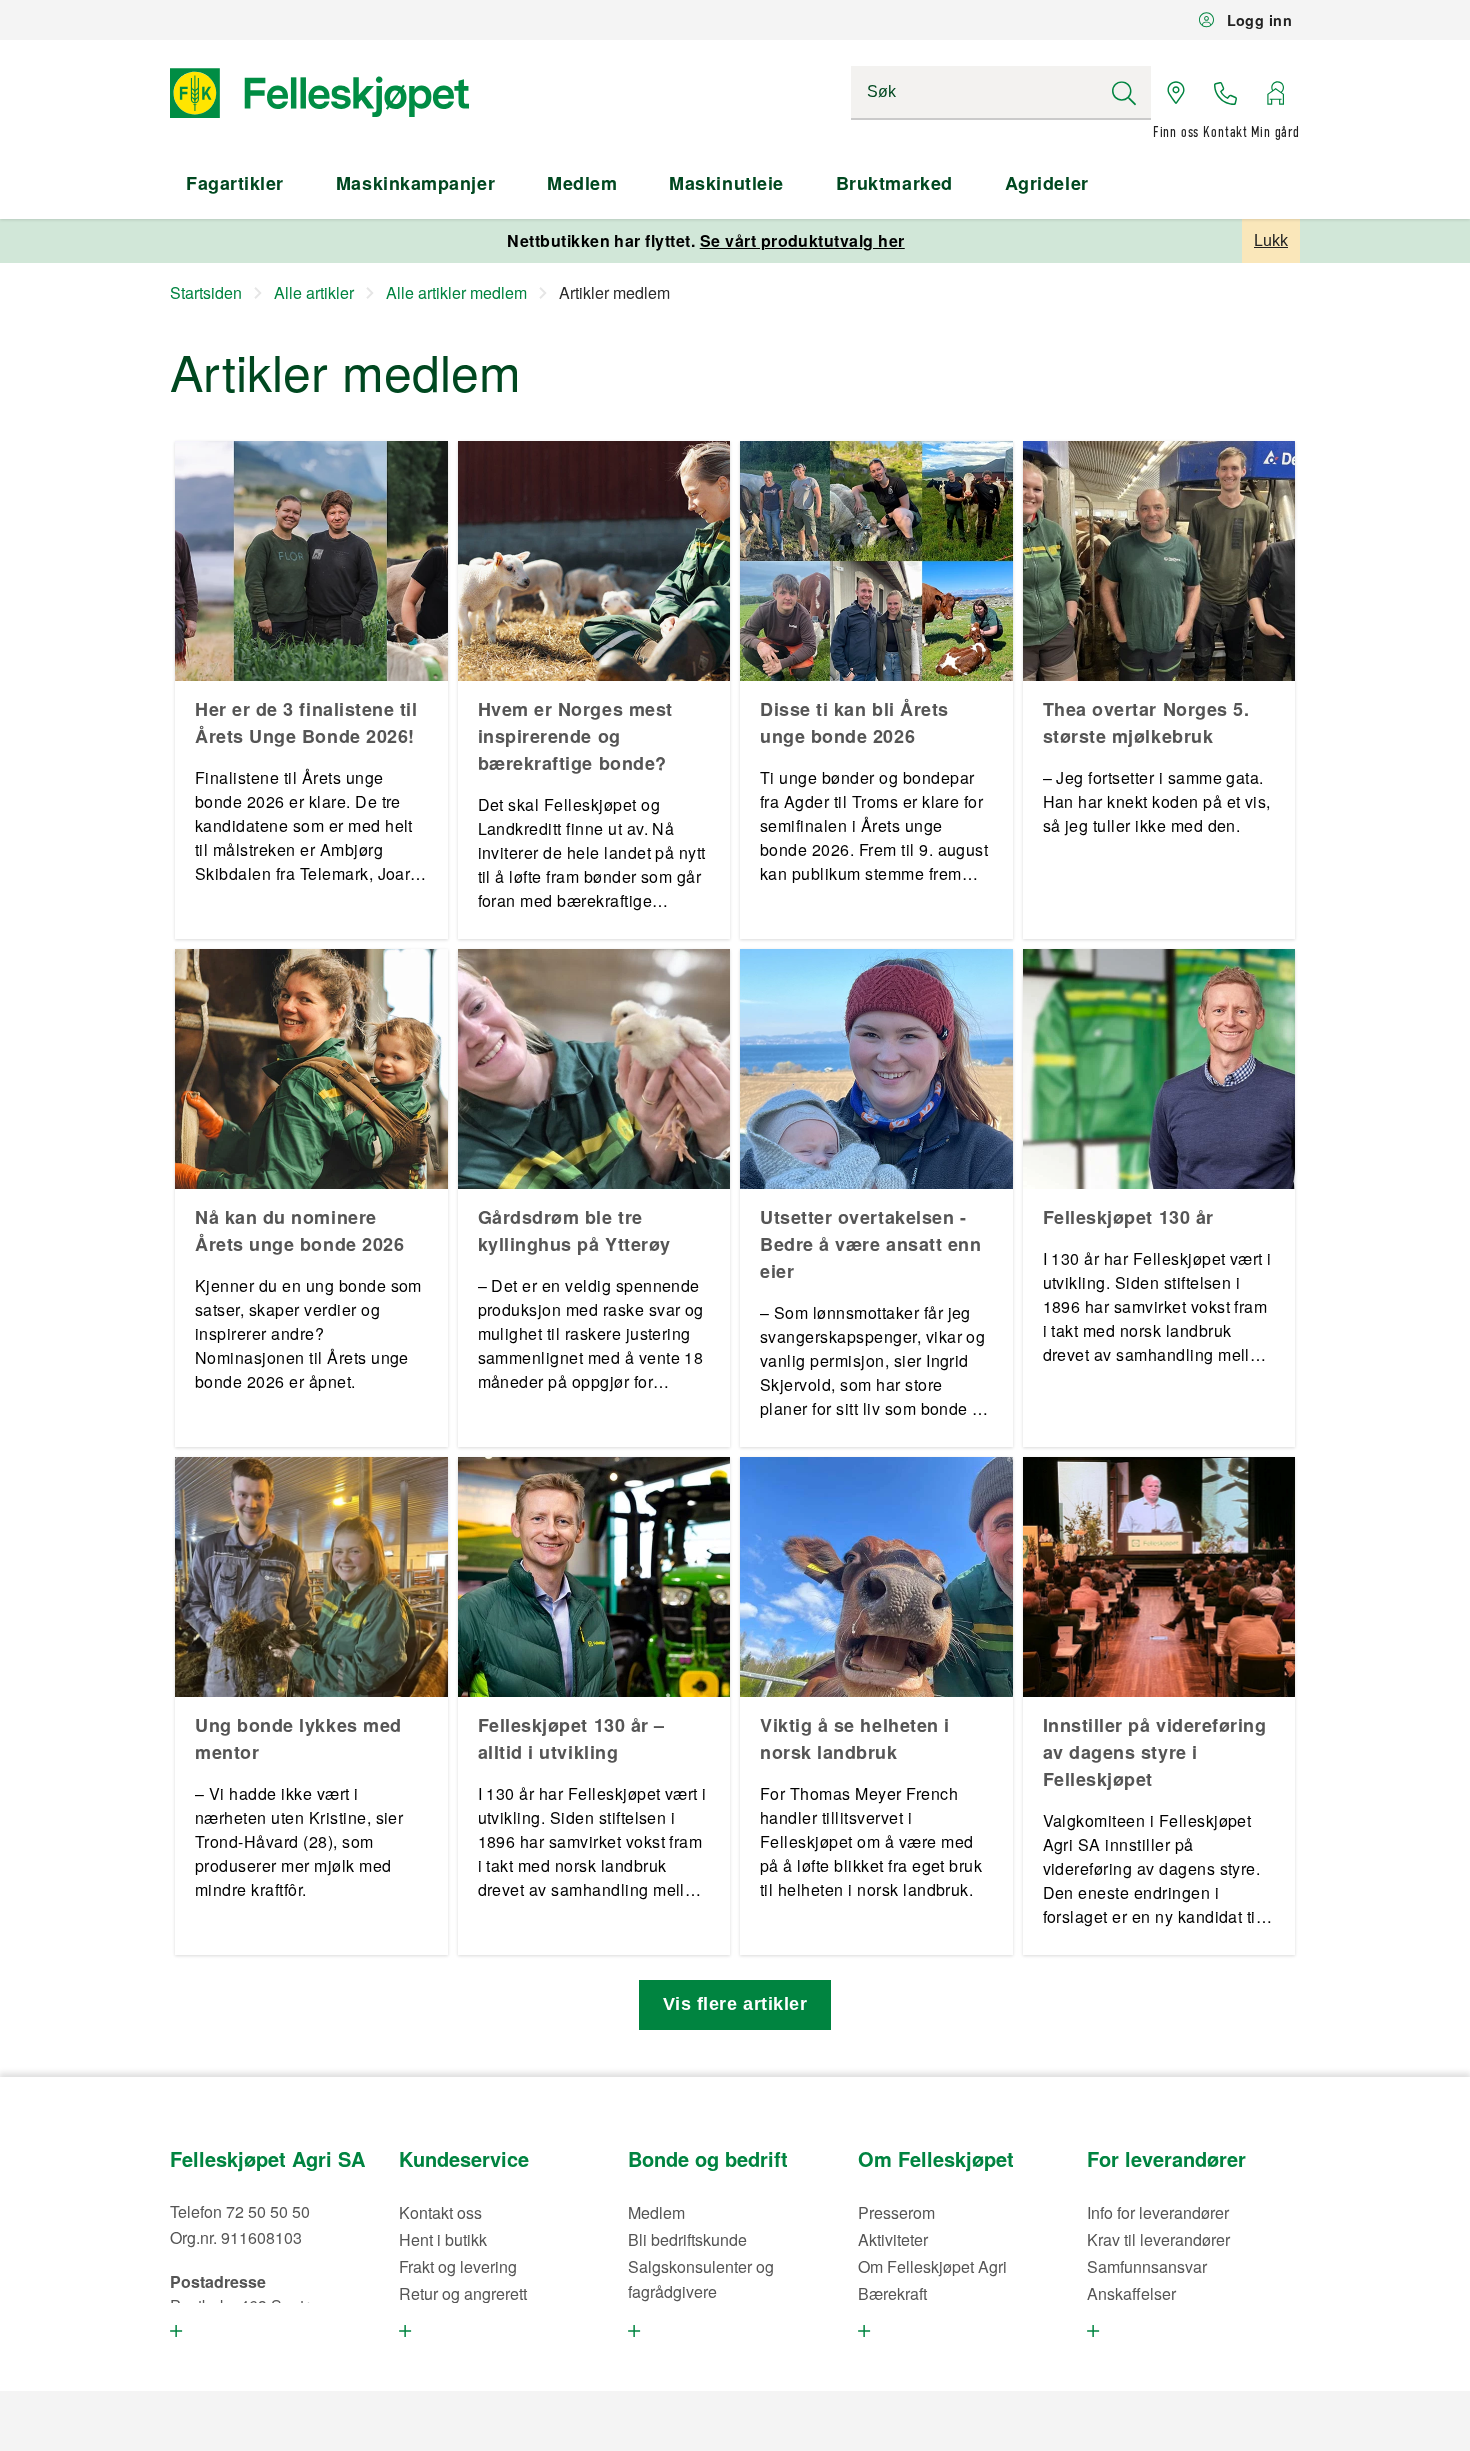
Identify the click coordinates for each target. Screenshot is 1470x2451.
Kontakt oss (440, 2212)
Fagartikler (235, 183)
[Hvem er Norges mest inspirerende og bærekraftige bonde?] (594, 561)
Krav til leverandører (1158, 2239)
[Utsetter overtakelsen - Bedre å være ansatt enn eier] (876, 1069)
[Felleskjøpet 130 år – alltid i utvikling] (594, 1577)
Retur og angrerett (463, 2293)
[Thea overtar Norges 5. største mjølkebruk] (1159, 561)
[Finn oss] (1176, 93)
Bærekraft (892, 2293)
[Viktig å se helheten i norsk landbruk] (876, 1577)
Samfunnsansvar (1147, 2266)
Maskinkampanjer (415, 183)
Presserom (896, 2212)
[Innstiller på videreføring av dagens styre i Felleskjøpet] (1159, 1577)
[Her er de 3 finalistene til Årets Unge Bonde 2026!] (311, 561)
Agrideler (1047, 183)
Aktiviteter (893, 2239)
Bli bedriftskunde (687, 2239)
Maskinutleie (726, 183)
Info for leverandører (1158, 2212)
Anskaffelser (1131, 2293)
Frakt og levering (458, 2266)
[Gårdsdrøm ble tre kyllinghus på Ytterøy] (594, 1069)
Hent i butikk (443, 2239)
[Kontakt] (1226, 93)
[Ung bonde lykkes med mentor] (311, 1577)
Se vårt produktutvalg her (802, 240)
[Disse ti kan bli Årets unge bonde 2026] (876, 561)
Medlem (582, 183)
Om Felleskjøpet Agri (932, 2266)
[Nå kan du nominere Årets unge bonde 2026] (311, 1069)
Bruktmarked (894, 183)
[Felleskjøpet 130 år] (1159, 1069)
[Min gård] (1275, 93)
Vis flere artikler (735, 2004)
